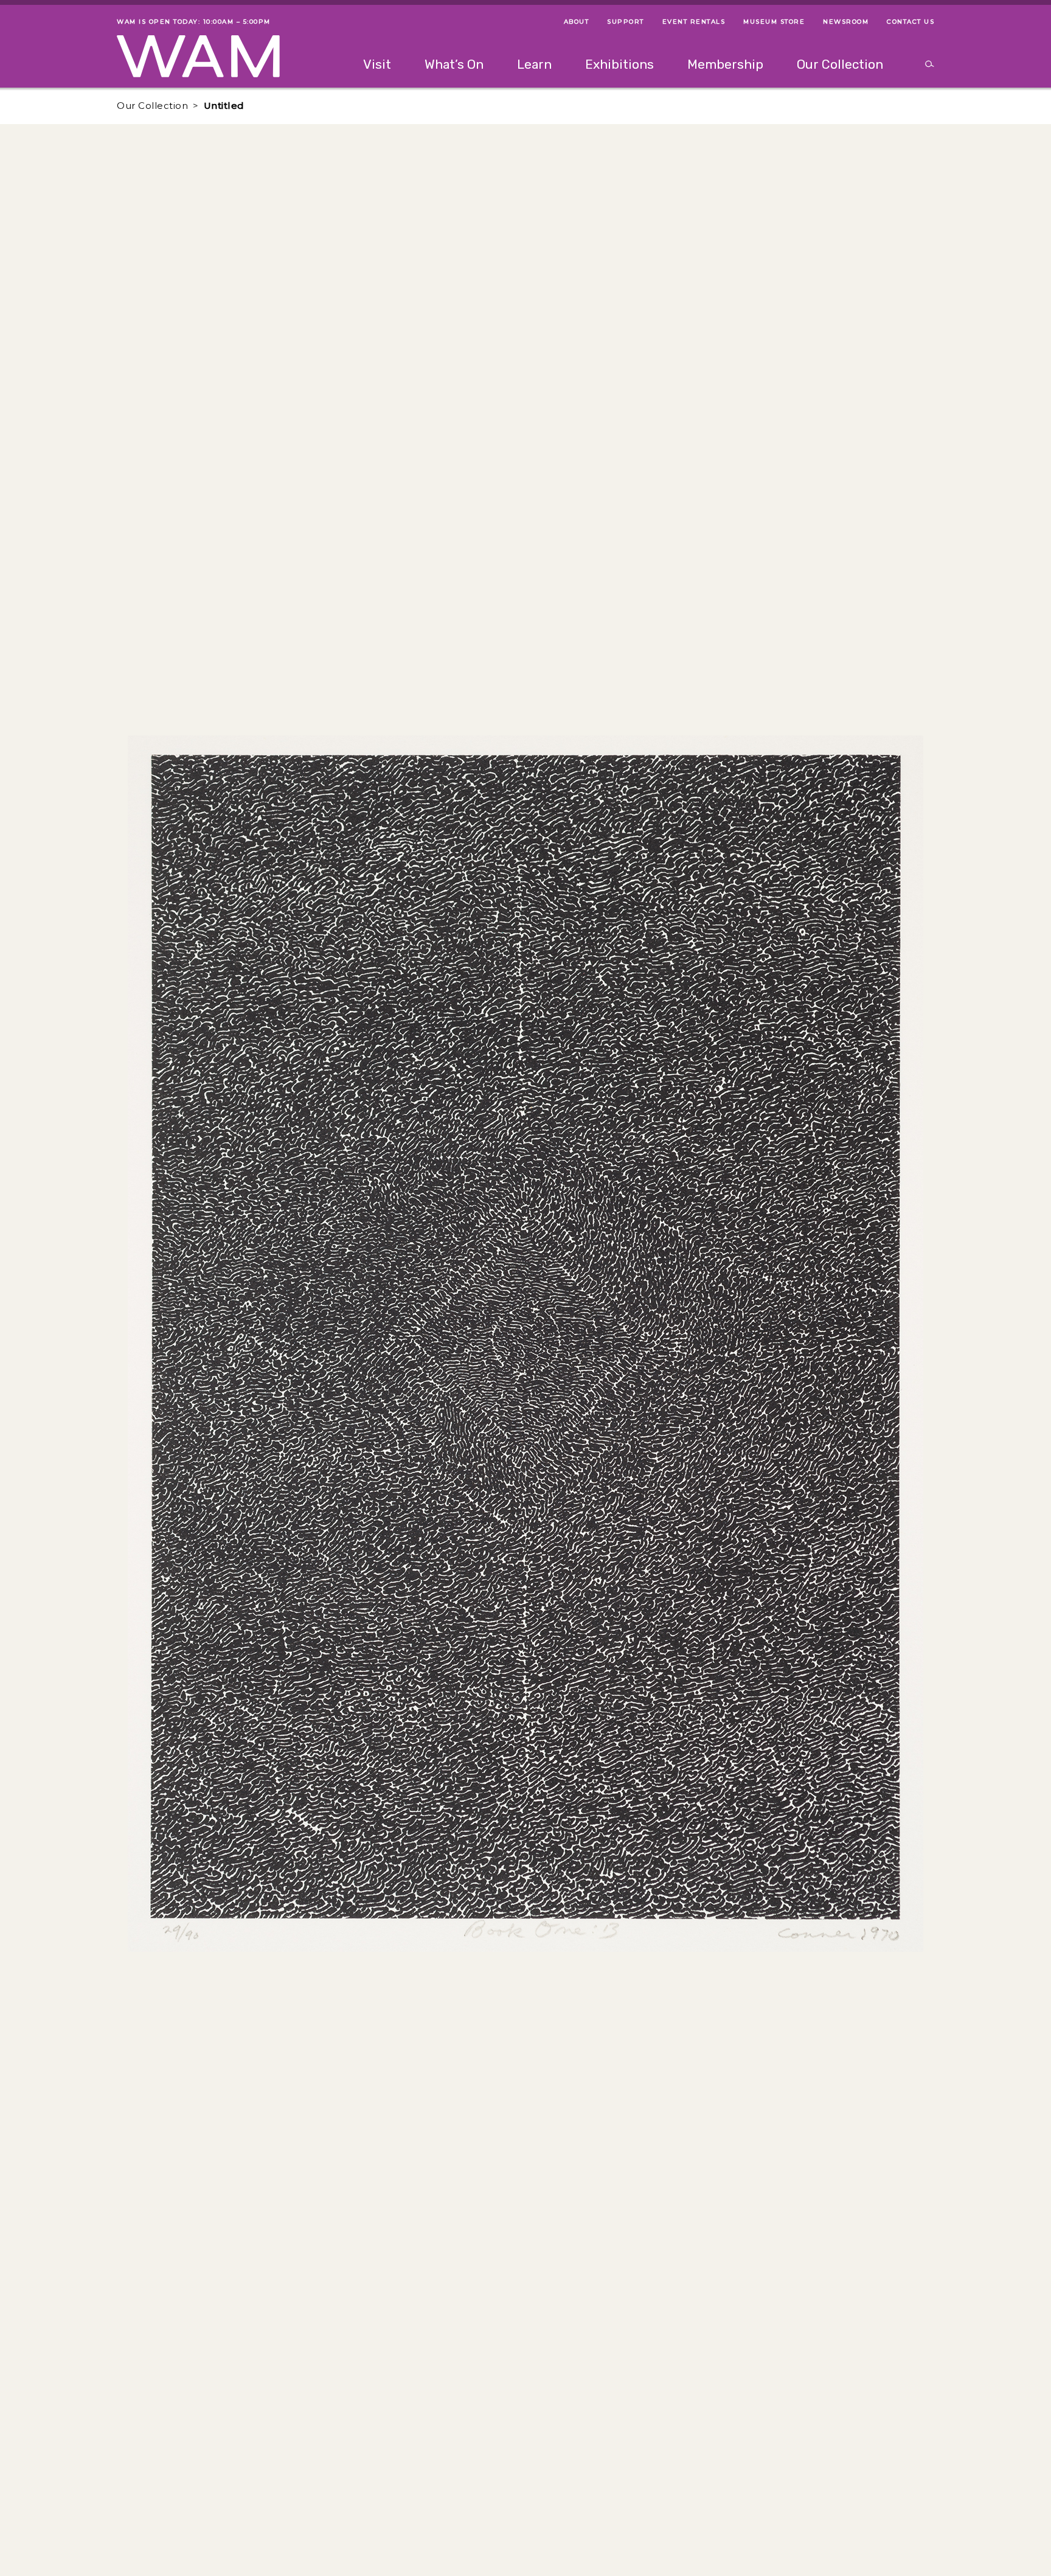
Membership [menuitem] (725, 64)
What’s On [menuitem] (454, 64)
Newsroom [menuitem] (846, 22)
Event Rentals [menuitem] (694, 22)
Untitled (224, 106)
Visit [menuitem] (377, 64)
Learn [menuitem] (534, 64)
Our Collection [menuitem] (840, 64)
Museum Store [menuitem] (774, 22)
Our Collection (152, 106)
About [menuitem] (577, 22)
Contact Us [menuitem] (911, 22)
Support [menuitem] (626, 22)
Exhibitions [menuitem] (619, 64)
